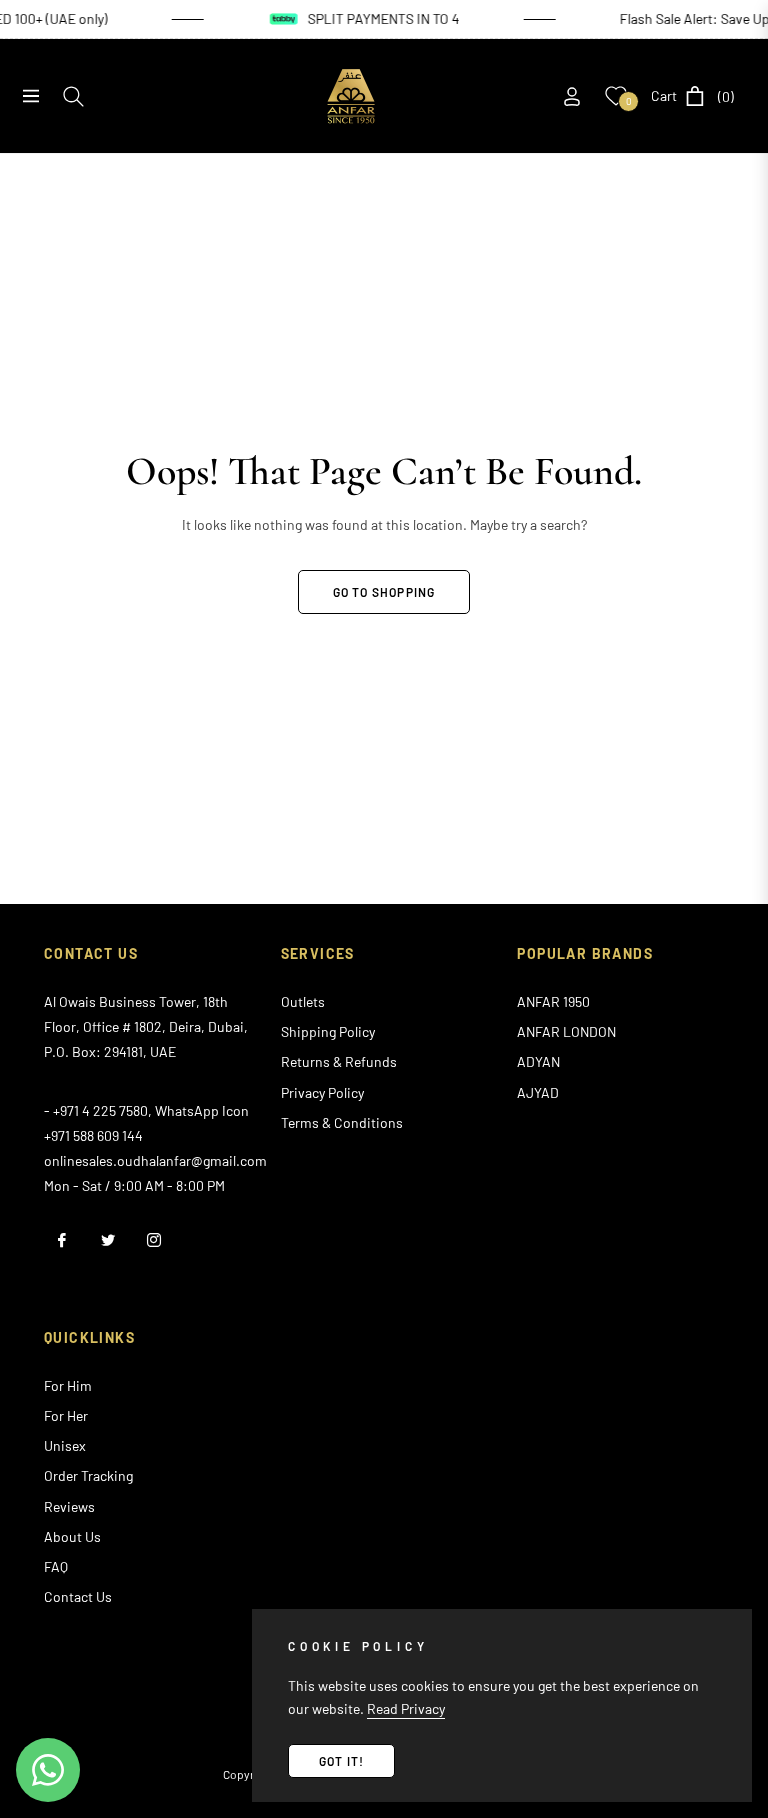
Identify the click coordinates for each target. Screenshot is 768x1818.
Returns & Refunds (339, 1061)
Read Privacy (406, 1708)
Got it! (341, 1761)
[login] (572, 96)
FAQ (56, 1566)
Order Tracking (88, 1475)
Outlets (303, 1001)
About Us (72, 1536)
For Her (66, 1415)
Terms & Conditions (342, 1122)
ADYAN (538, 1061)
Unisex (65, 1445)
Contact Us (78, 1596)
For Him (68, 1385)
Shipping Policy (328, 1031)
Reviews (69, 1506)
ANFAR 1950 (553, 1001)
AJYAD (538, 1092)
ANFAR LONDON (566, 1031)
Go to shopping (384, 592)
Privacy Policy (322, 1092)
